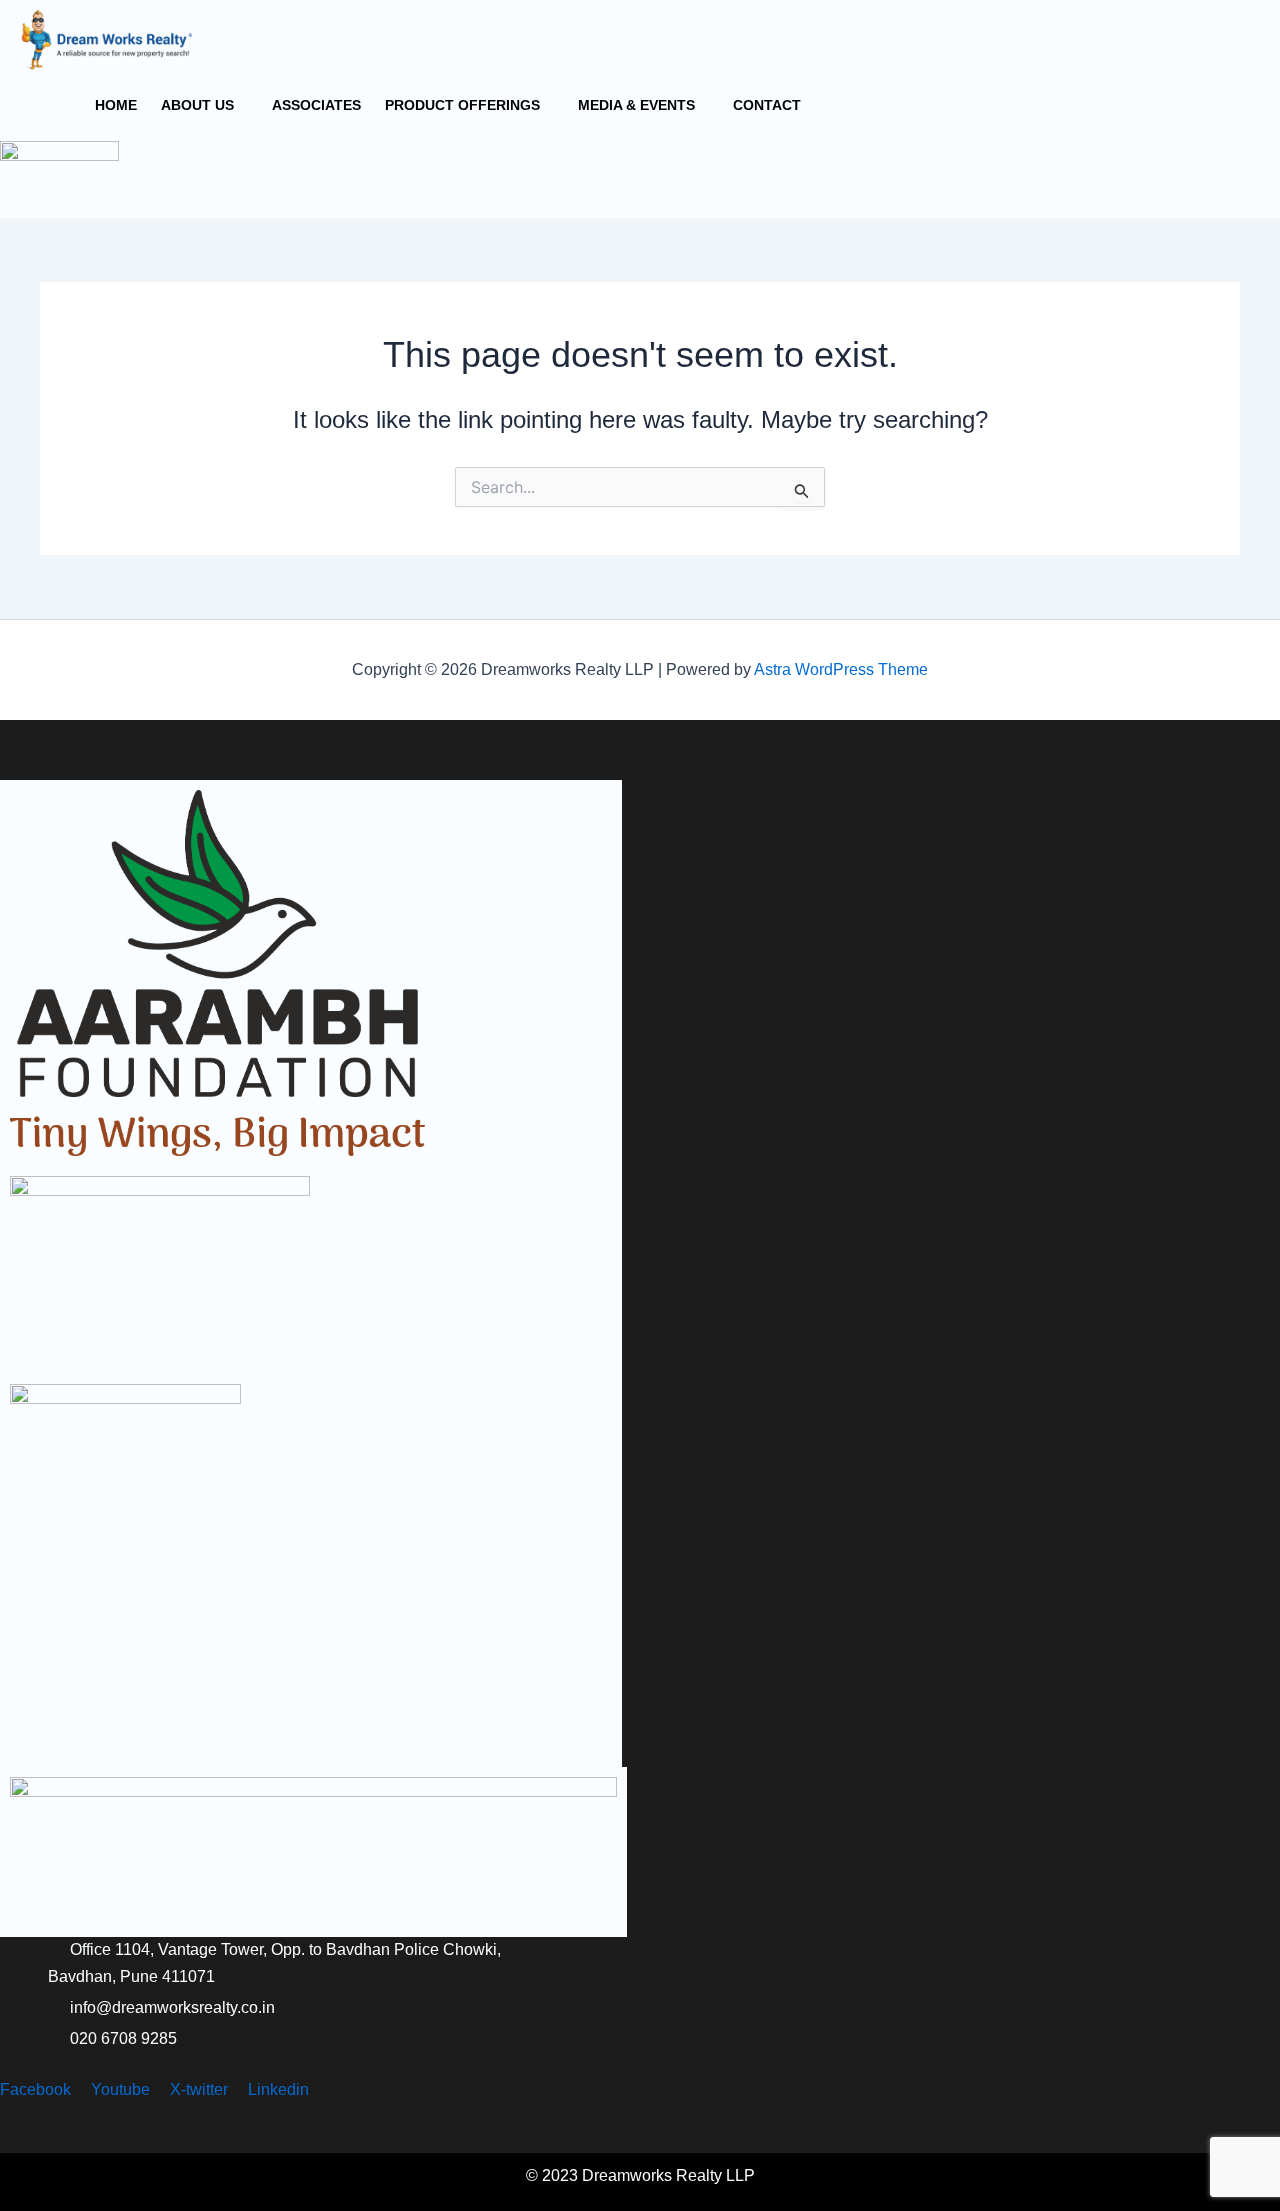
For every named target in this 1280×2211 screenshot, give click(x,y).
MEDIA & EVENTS (636, 105)
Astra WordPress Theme (841, 669)
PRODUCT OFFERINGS (462, 105)
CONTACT (767, 105)
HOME (116, 105)
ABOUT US (197, 105)
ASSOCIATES (316, 105)
